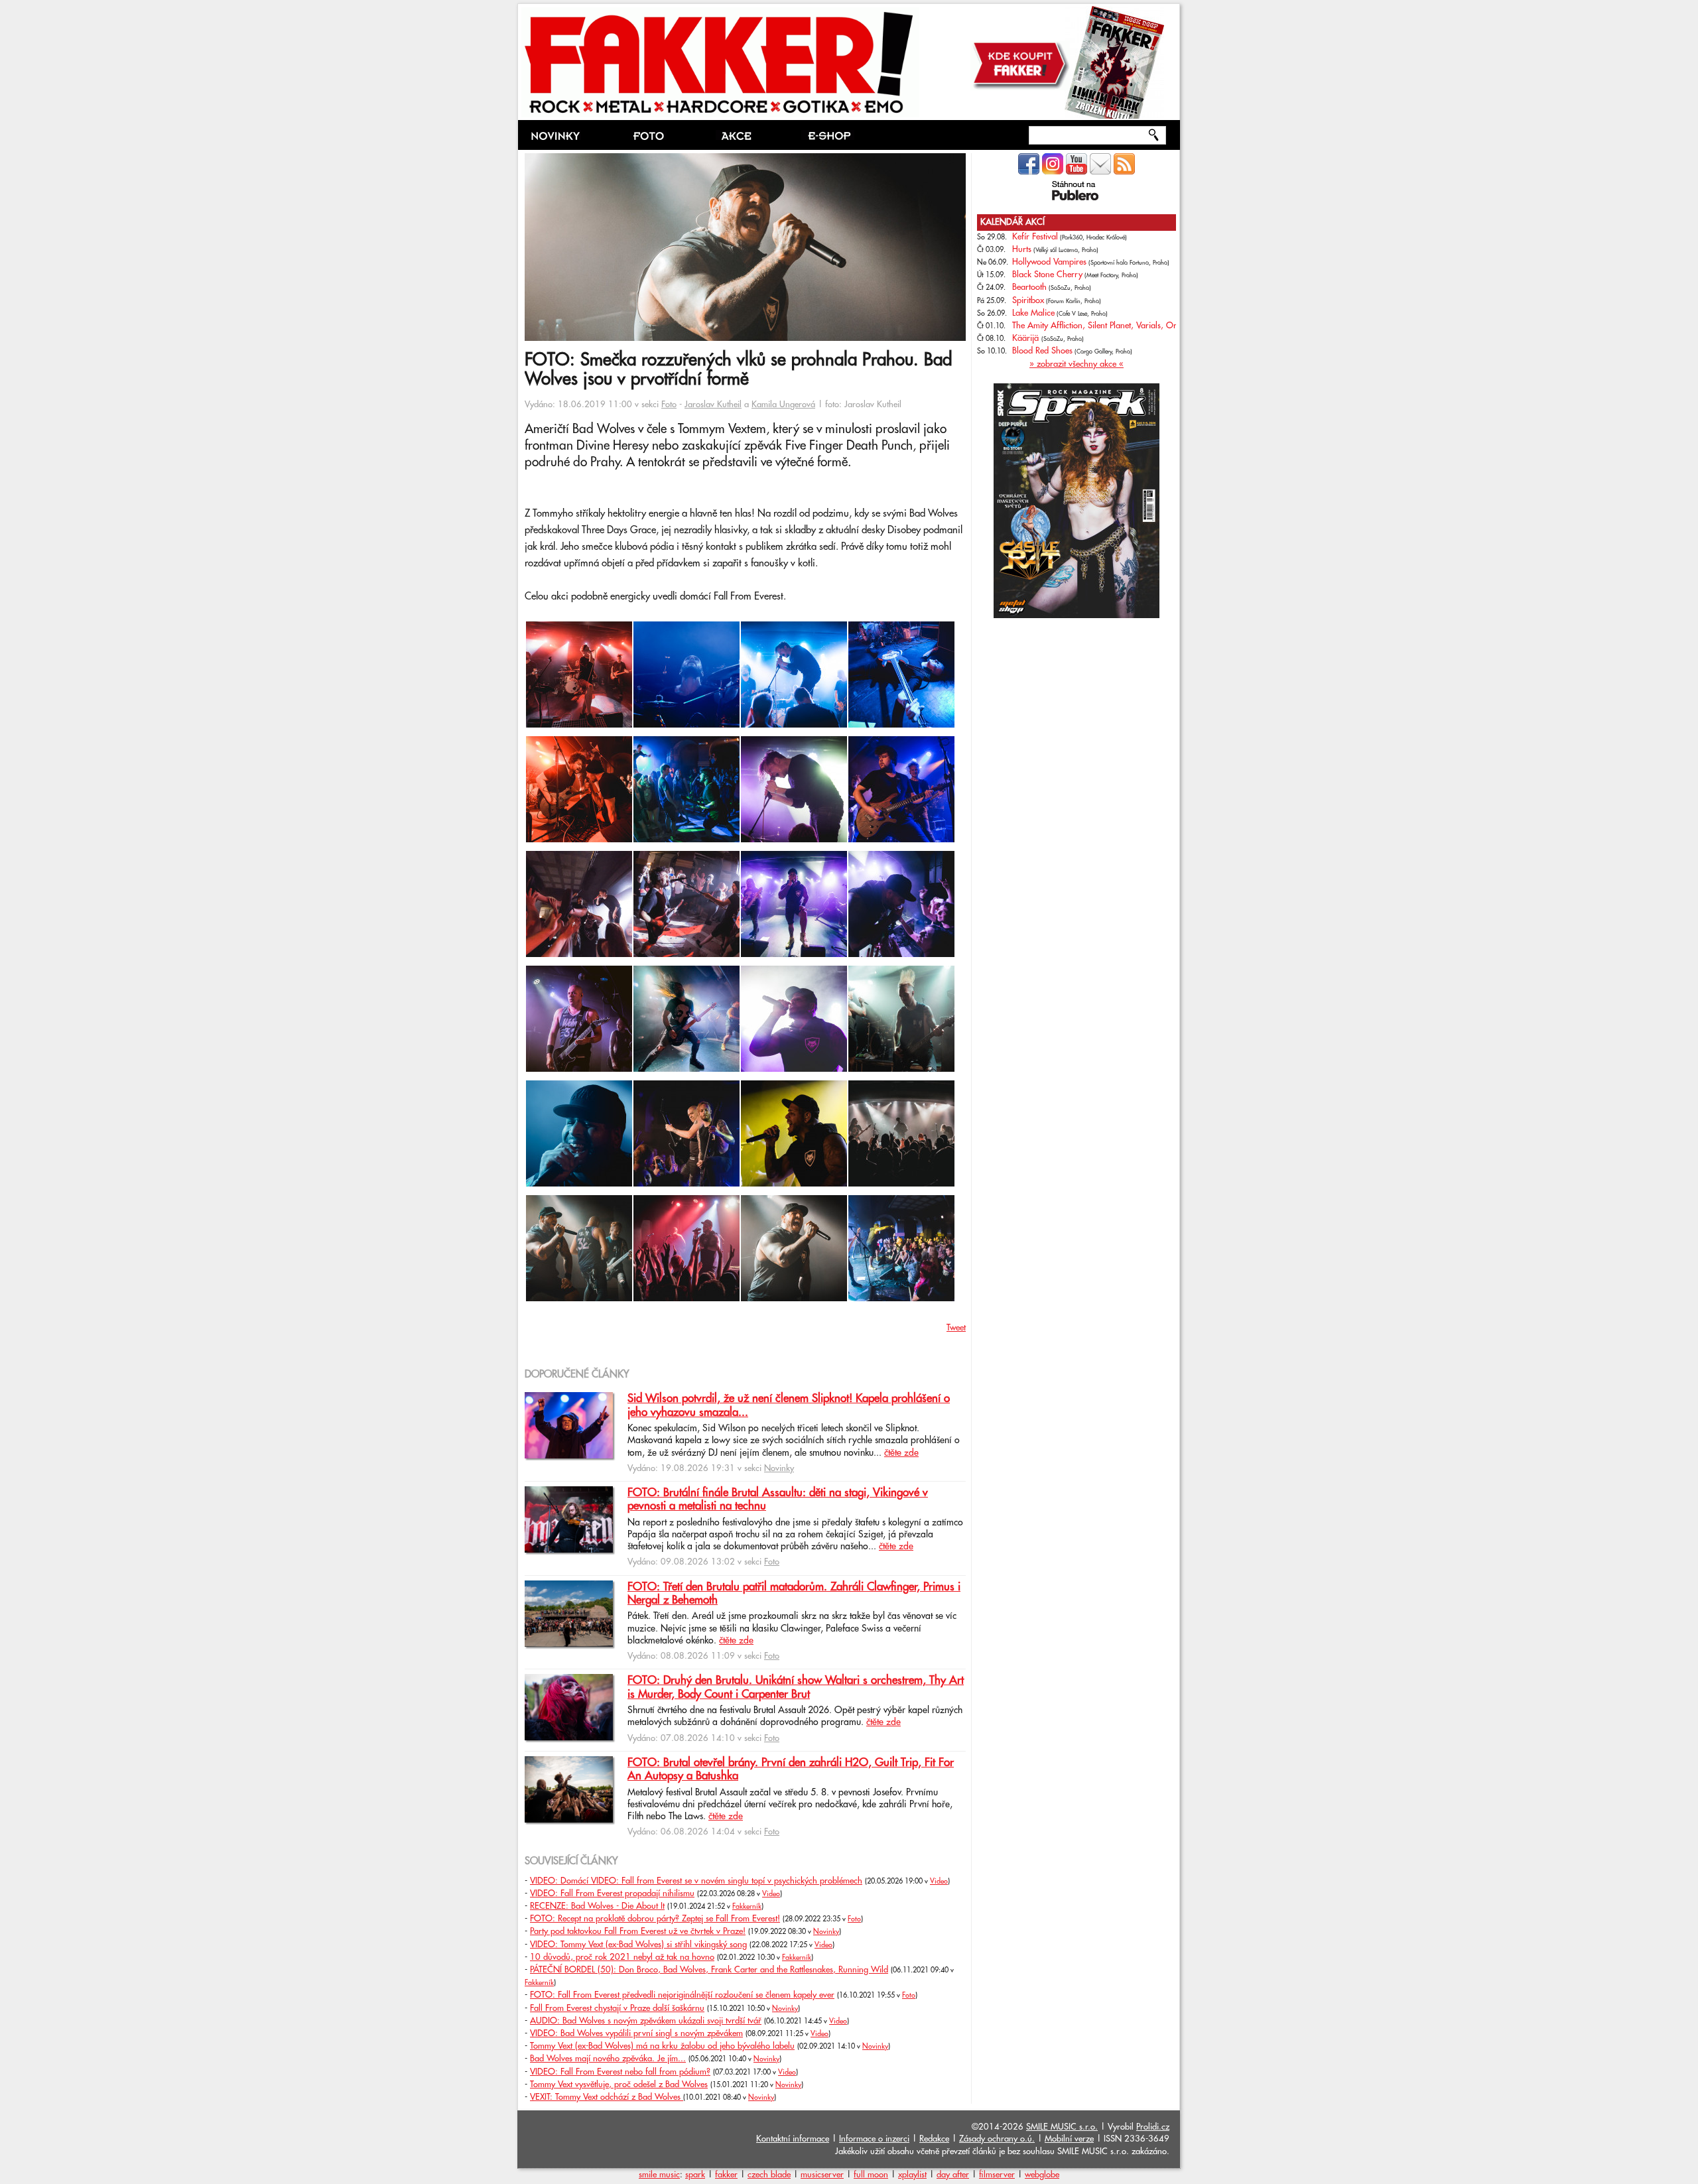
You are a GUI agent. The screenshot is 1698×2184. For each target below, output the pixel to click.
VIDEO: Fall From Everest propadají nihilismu (612, 1894)
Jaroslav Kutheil (713, 405)
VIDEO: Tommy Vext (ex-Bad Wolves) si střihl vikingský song (638, 1945)
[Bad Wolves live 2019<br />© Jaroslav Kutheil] (794, 954)
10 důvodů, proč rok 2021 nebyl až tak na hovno (622, 1957)
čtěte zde (901, 1453)
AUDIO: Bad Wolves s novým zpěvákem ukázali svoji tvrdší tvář (646, 2021)
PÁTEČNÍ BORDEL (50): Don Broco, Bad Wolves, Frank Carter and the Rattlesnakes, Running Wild (709, 1970)
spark (695, 2175)
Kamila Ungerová (783, 405)
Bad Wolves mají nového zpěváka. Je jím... (608, 2059)
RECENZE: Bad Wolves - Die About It (597, 1906)
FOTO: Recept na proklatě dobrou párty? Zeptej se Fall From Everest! (655, 1919)
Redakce (934, 2139)
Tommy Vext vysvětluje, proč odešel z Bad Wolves (619, 2085)
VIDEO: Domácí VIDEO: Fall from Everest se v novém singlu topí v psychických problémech (696, 1881)
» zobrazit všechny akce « (1077, 364)
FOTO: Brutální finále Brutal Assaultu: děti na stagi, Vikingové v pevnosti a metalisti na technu (778, 1500)
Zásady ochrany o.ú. (997, 2139)
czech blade (769, 2175)
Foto (669, 405)
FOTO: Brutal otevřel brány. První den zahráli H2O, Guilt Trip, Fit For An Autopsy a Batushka (791, 1769)
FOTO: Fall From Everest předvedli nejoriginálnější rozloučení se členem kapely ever (682, 1995)
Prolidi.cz (1153, 2127)
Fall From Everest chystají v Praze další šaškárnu (617, 2008)
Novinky (779, 1468)
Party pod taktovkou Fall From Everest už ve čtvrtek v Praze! (638, 1931)
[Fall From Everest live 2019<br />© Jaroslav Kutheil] (579, 725)
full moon (871, 2175)
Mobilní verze (1069, 2139)
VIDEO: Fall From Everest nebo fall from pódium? (620, 2072)
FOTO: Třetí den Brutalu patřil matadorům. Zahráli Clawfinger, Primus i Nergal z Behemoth (794, 1594)
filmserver (997, 2175)
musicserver (822, 2175)
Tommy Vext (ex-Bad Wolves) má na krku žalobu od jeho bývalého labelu (662, 2046)
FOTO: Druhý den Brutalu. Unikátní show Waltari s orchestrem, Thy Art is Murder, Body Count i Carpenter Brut (796, 1687)
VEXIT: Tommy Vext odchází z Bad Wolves (607, 2097)
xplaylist (912, 2175)
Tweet (956, 1328)
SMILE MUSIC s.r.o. (1062, 2127)
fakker (726, 2175)
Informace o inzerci (874, 2139)
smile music (659, 2175)
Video (939, 1882)
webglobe (1042, 2175)
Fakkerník (747, 1907)
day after (953, 2175)
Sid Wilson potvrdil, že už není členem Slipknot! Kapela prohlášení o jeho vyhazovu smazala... (789, 1405)
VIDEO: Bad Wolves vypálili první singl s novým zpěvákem (636, 2033)
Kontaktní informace (793, 2139)
